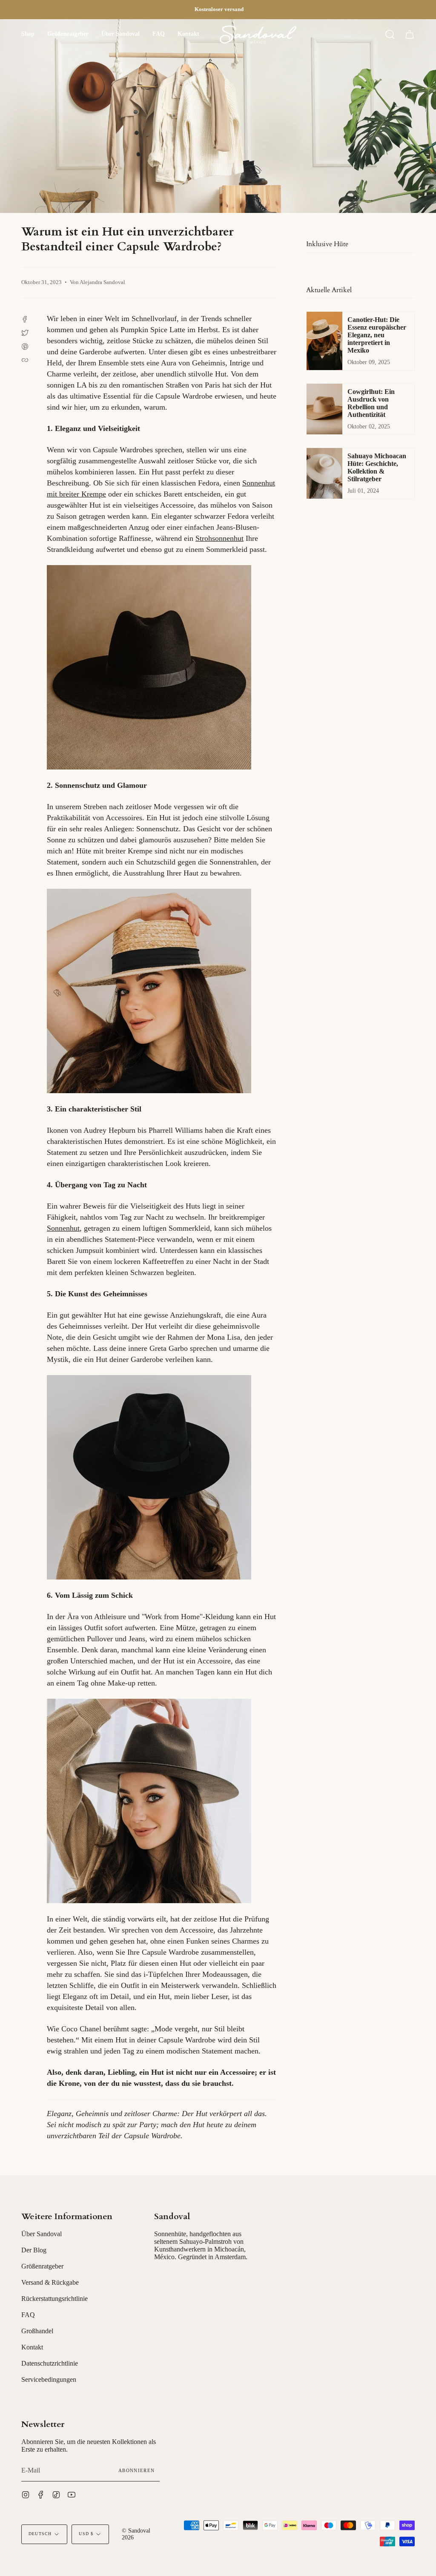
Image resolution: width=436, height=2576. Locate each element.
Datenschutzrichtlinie (50, 2363)
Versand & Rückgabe (50, 2282)
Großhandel (37, 2331)
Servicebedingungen (49, 2379)
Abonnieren (136, 2470)
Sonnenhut (63, 1228)
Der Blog (34, 2250)
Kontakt (32, 2347)
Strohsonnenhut (219, 538)
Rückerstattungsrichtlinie (54, 2299)
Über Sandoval (42, 2234)
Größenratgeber (42, 2266)
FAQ (28, 2315)
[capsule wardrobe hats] (162, 1477)
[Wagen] (410, 34)
